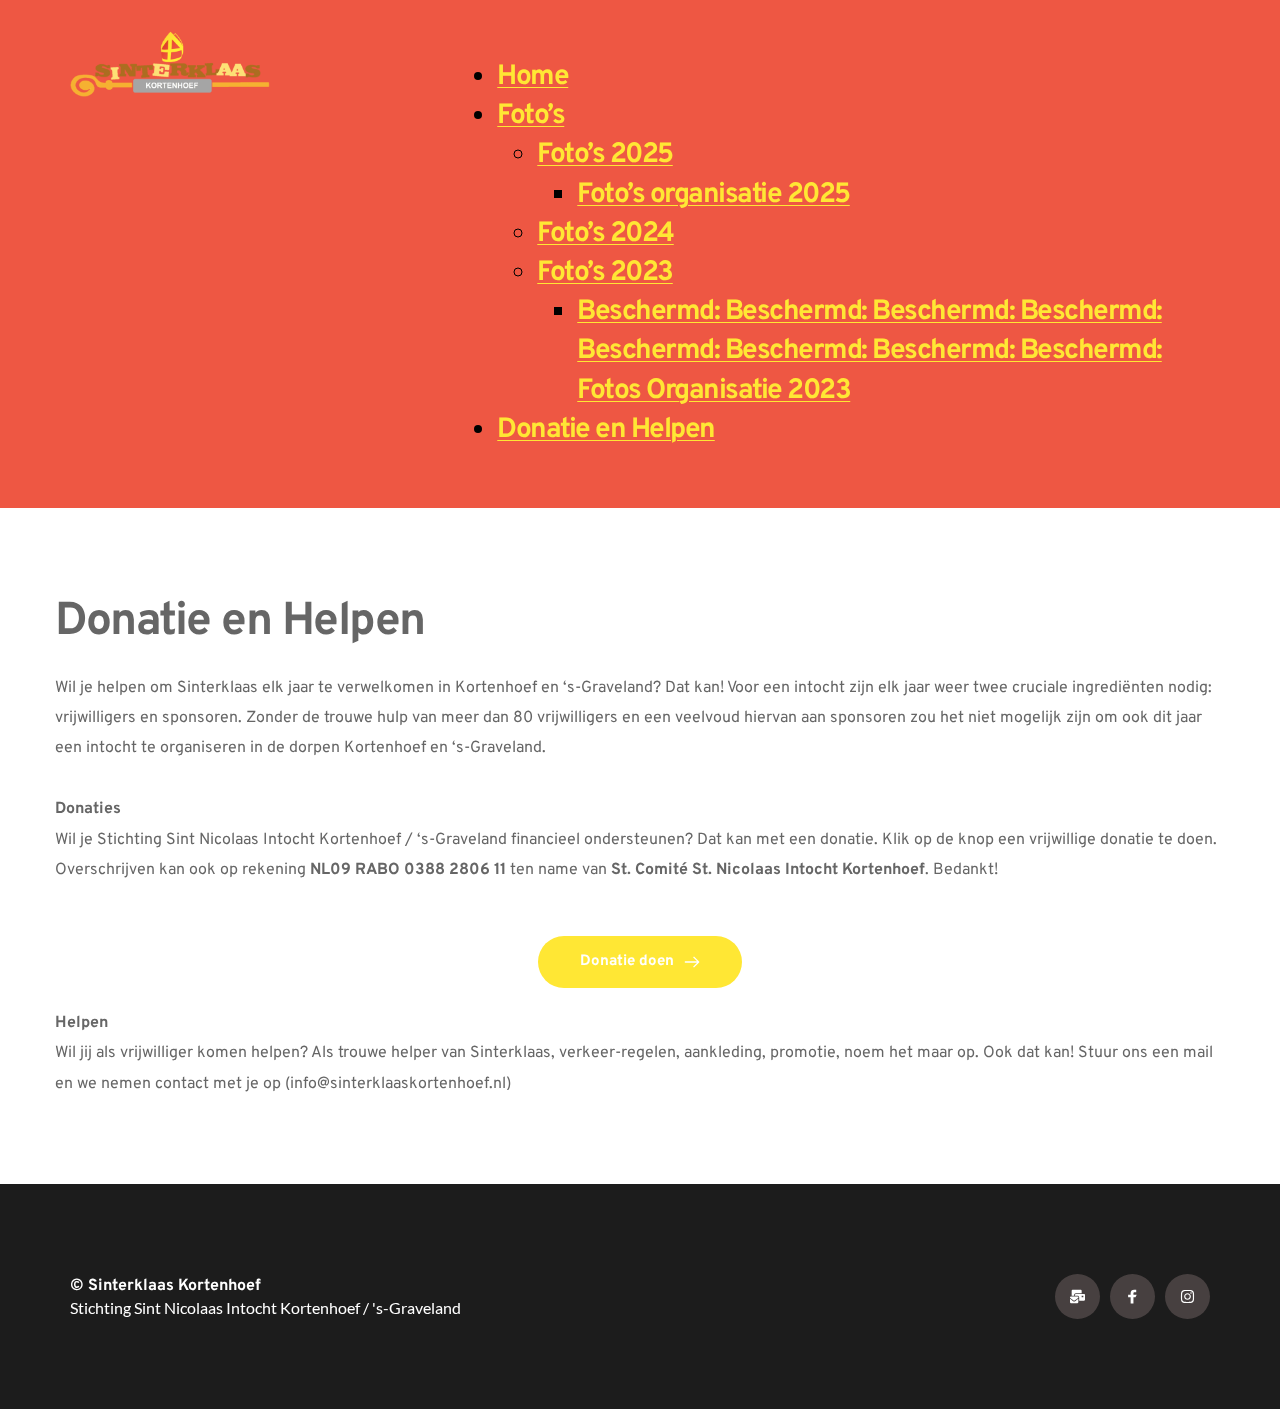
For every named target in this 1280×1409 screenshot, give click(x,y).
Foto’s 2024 (605, 234)
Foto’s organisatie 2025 (713, 195)
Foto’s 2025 (605, 155)
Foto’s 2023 (605, 273)
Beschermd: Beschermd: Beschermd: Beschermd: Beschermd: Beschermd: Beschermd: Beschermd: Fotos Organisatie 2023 (869, 351)
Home (532, 77)
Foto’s (530, 116)
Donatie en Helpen (606, 430)
